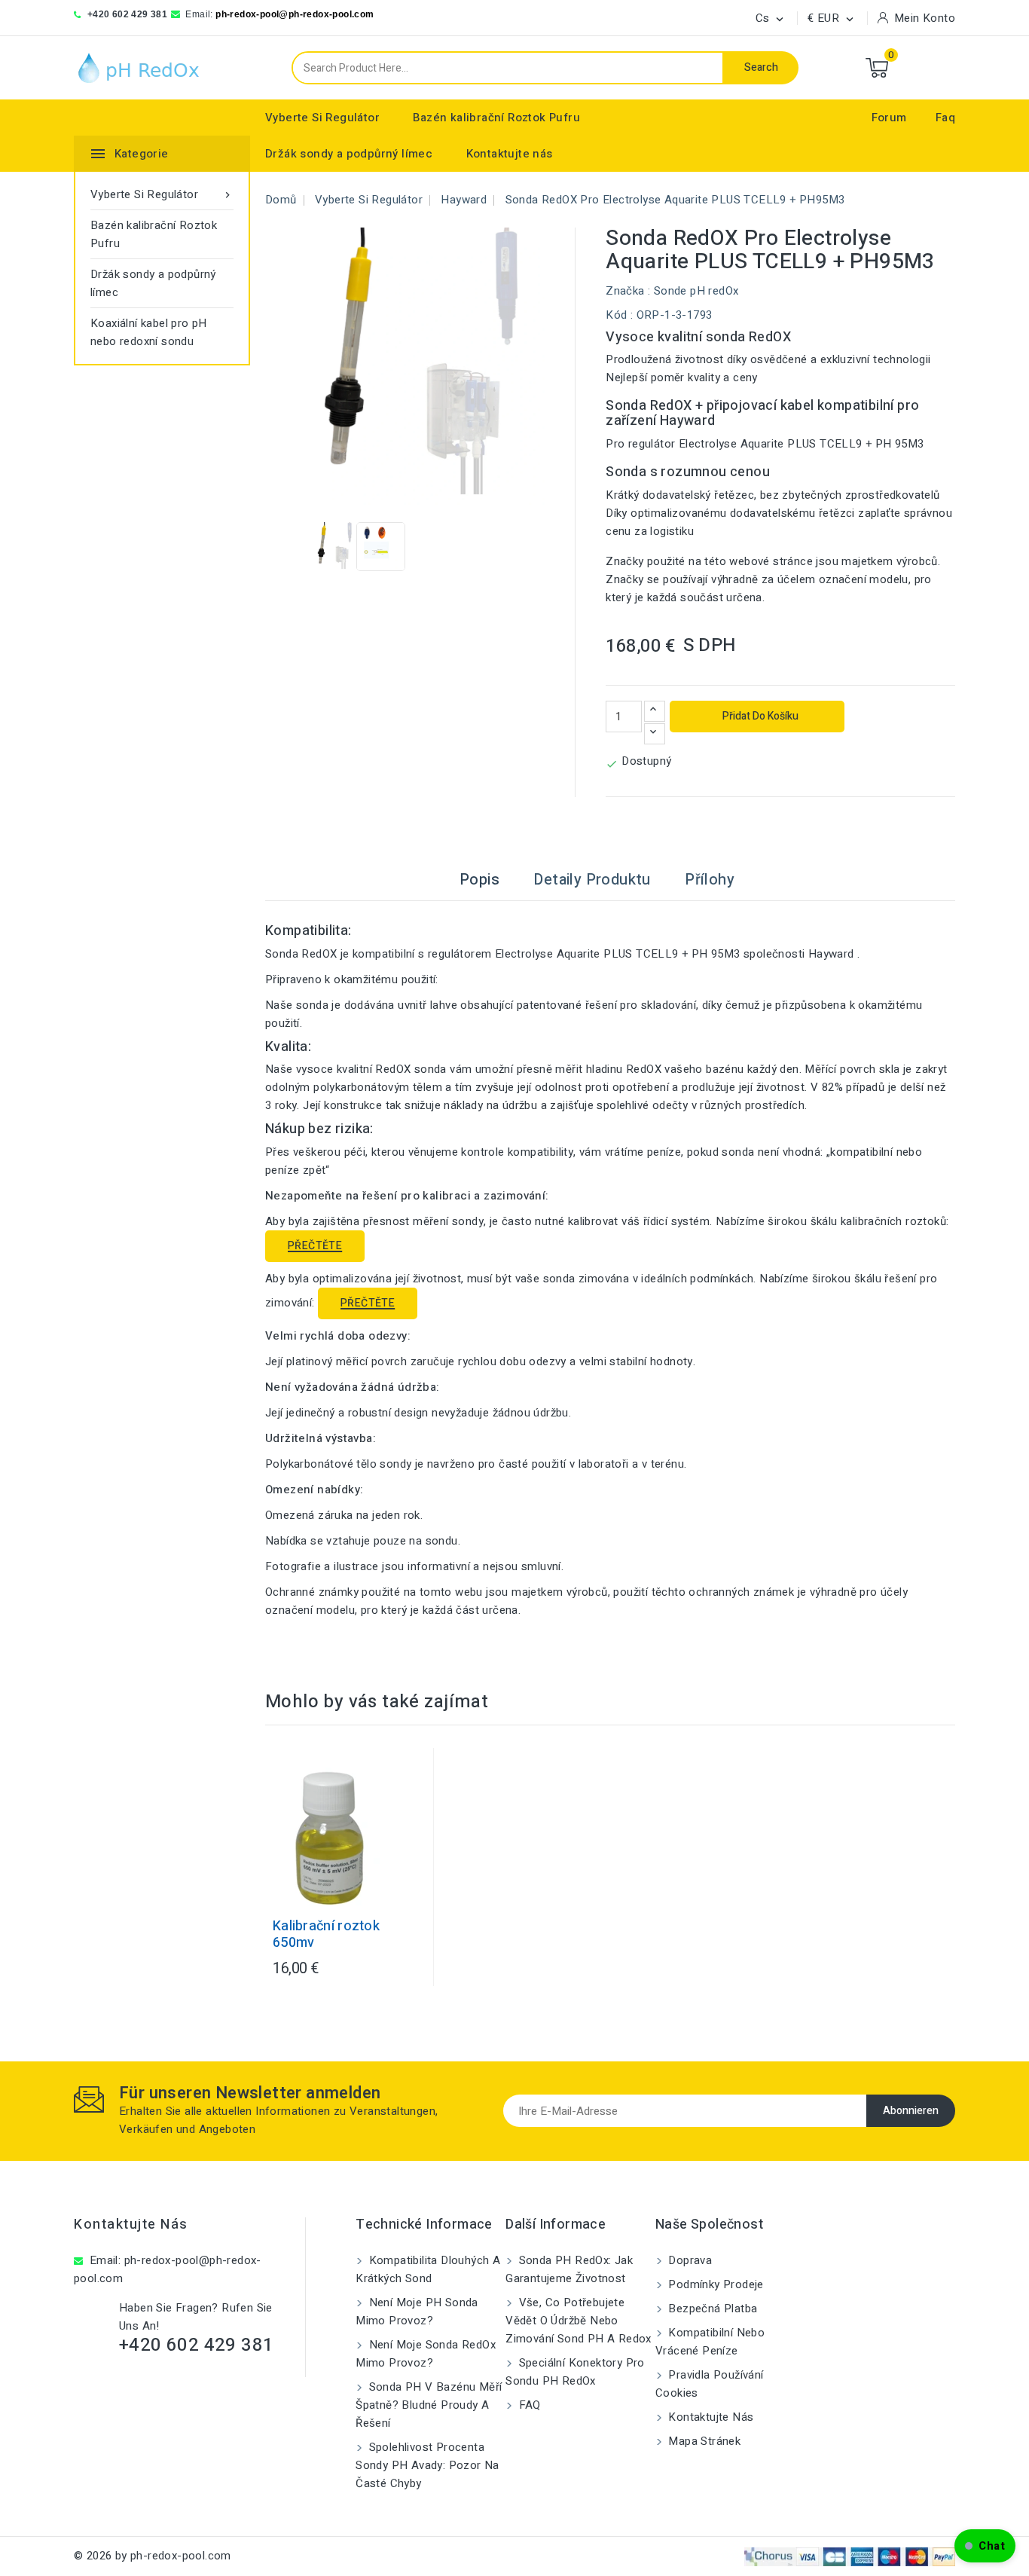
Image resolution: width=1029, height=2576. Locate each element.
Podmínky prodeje (714, 2284)
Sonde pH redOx (696, 291)
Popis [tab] (479, 880)
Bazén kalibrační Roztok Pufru (496, 118)
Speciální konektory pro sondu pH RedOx (575, 2372)
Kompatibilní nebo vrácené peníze (710, 2342)
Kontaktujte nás (510, 154)
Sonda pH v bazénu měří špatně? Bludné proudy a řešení (429, 2405)
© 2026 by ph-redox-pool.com (153, 2556)
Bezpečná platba (711, 2309)
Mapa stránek (703, 2441)
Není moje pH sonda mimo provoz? (417, 2312)
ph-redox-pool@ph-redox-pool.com (295, 14)
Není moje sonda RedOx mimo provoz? (426, 2354)
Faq (945, 118)
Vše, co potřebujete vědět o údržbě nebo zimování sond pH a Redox (579, 2321)
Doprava (689, 2260)
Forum (889, 118)
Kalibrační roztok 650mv (326, 1935)
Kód (616, 315)
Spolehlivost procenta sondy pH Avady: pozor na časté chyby (427, 2465)
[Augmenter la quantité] (655, 711)
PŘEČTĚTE (315, 1246)
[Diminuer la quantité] (655, 734)
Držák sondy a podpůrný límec (349, 154)
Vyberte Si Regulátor (322, 118)
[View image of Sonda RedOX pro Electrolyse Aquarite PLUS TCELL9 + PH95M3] (332, 547)
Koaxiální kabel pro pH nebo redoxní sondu (149, 332)
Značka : (628, 291)
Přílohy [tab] (710, 880)
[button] (985, 2546)
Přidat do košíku (759, 716)
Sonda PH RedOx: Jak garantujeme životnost (569, 2269)
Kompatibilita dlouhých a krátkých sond (428, 2269)
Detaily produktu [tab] (592, 880)
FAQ (528, 2405)
